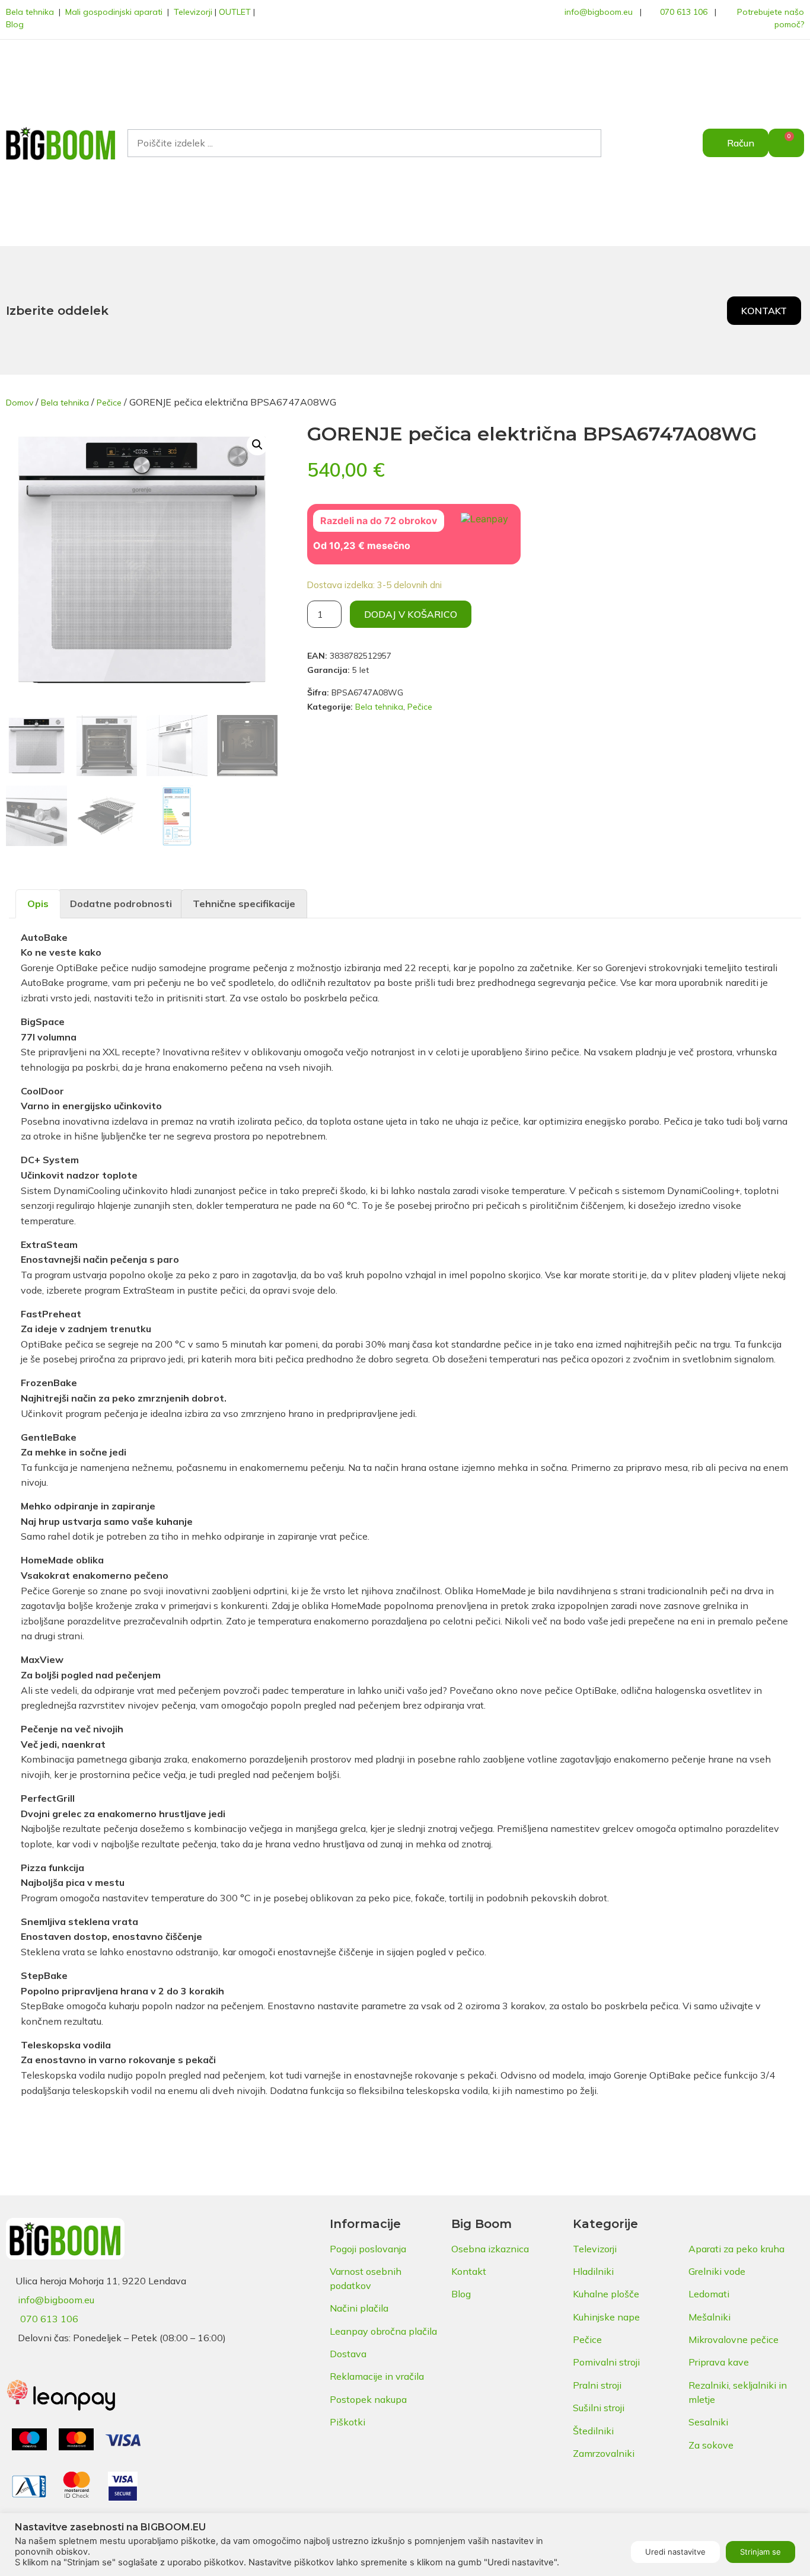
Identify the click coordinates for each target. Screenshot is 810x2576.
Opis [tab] (38, 904)
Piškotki (347, 2422)
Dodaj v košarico (411, 614)
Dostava (348, 2354)
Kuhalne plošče (606, 2294)
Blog (15, 24)
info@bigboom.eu (599, 12)
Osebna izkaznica (490, 2249)
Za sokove (711, 2445)
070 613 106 (684, 12)
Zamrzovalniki (604, 2453)
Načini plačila (359, 2308)
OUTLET (235, 12)
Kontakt (469, 2271)
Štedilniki (593, 2431)
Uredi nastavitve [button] (675, 2552)
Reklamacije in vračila (377, 2376)
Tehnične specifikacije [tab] (244, 904)
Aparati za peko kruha (736, 2249)
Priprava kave (719, 2362)
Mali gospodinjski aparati (114, 12)
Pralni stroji (597, 2385)
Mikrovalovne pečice (734, 2339)
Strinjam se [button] (760, 2552)
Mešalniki (709, 2317)
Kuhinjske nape (606, 2317)
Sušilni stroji (599, 2408)
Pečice (109, 403)
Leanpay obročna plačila (383, 2331)
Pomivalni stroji (606, 2362)
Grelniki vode (717, 2271)
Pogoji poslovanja (368, 2249)
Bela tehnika (30, 12)
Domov (20, 403)
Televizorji (193, 12)
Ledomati (709, 2294)
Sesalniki (708, 2422)
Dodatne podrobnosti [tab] (121, 904)
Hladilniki (593, 2271)
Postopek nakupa (368, 2399)
